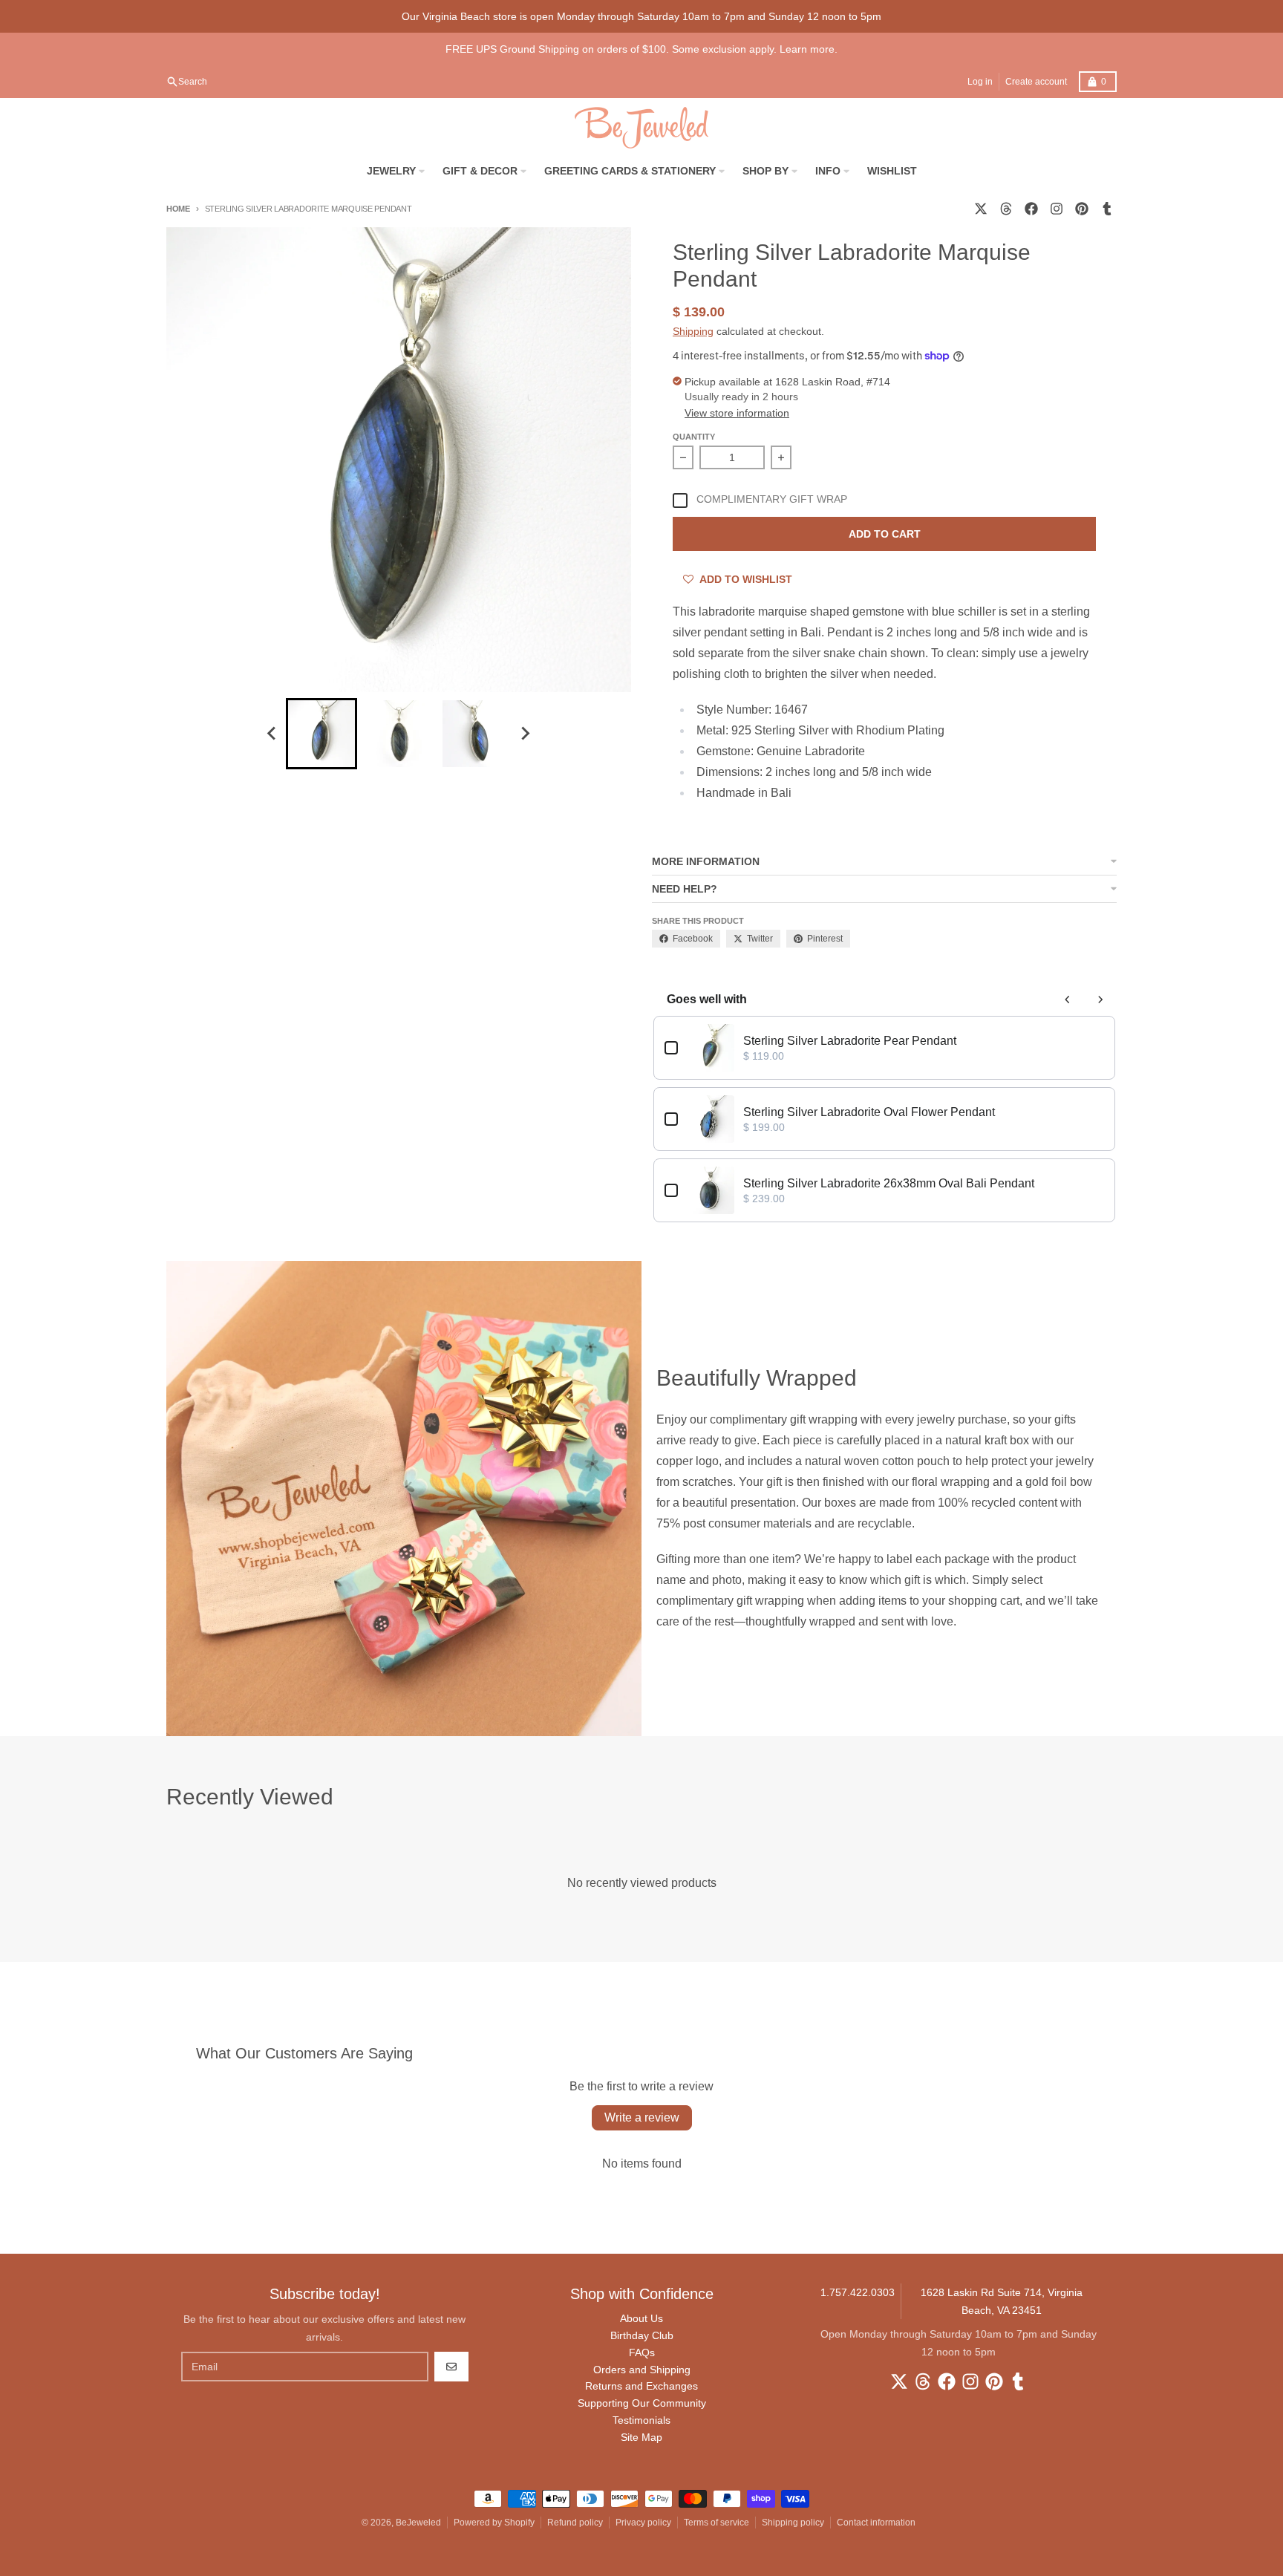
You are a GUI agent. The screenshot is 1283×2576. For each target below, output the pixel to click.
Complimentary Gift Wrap (772, 499)
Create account (1036, 82)
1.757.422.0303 (858, 2292)
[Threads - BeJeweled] (1006, 209)
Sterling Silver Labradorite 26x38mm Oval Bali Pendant (889, 1183)
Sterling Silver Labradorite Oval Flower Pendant (869, 1112)
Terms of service (716, 2523)
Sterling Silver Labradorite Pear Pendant (850, 1041)
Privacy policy (643, 2523)
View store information (737, 413)
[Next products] (1100, 1000)
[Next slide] (525, 734)
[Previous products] (1068, 1000)
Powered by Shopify (494, 2523)
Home (178, 209)
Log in (980, 82)
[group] (321, 734)
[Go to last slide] (272, 734)
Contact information (876, 2523)
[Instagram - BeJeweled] (1057, 209)
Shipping (693, 331)
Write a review (642, 2117)
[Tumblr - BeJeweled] (1107, 209)
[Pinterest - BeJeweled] (1082, 209)
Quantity (694, 437)
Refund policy (575, 2523)
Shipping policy (793, 2523)
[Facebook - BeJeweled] (1031, 209)
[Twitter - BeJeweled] (981, 209)
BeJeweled (418, 2523)
